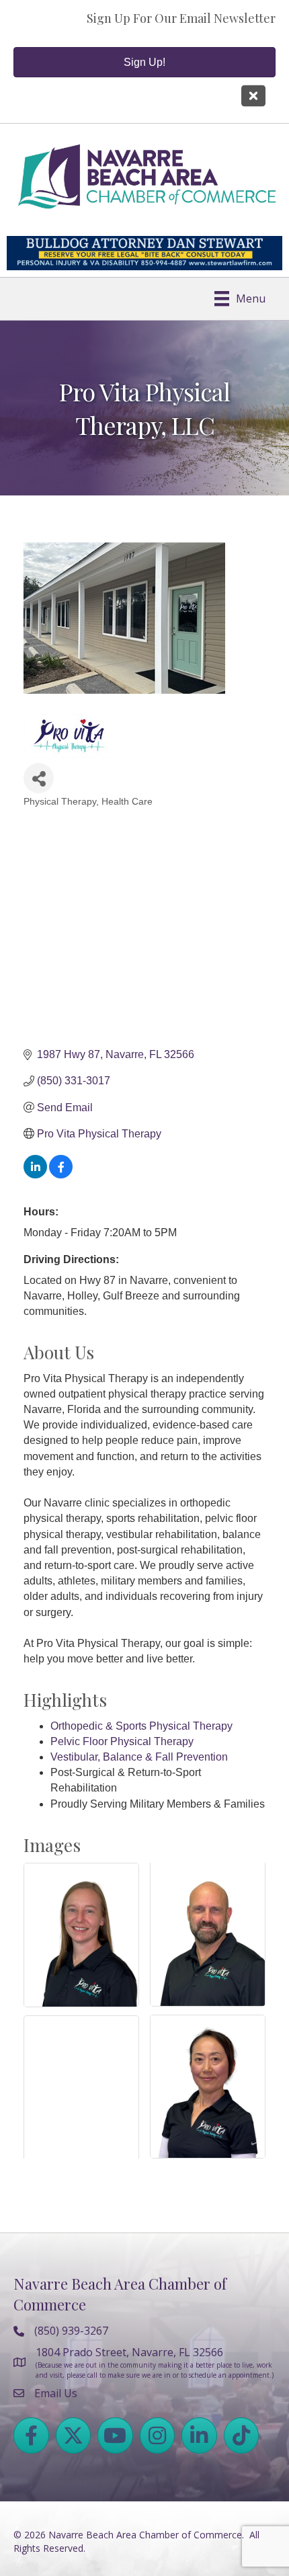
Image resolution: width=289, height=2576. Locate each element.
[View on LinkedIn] (35, 1175)
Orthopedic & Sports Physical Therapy (141, 1726)
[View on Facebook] (61, 1175)
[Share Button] (39, 778)
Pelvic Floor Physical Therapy (122, 1741)
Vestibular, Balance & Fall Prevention (139, 1757)
